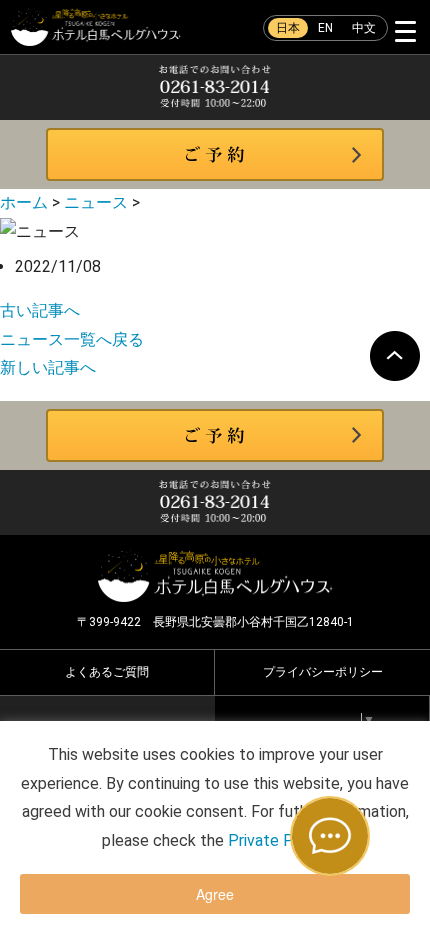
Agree (215, 894)
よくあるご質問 (107, 672)
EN (325, 28)
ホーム (24, 202)
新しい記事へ (48, 367)
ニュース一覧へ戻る (72, 339)
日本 (288, 28)
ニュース (96, 202)
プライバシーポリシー (323, 672)
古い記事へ (40, 310)
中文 (364, 28)
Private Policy (277, 840)
